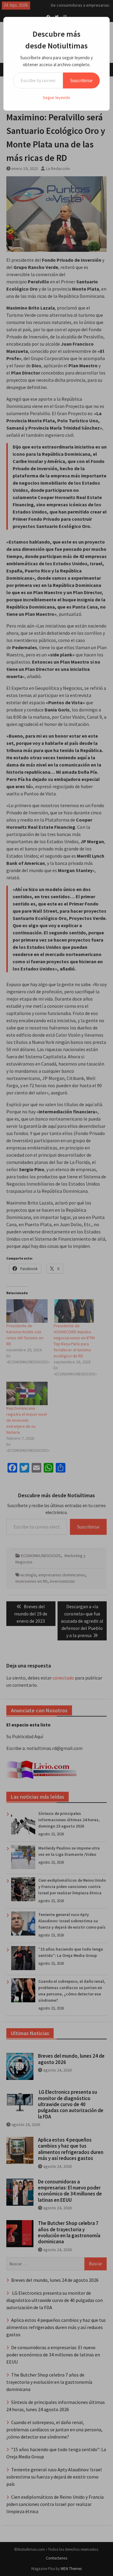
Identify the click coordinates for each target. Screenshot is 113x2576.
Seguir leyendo (56, 97)
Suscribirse (81, 80)
